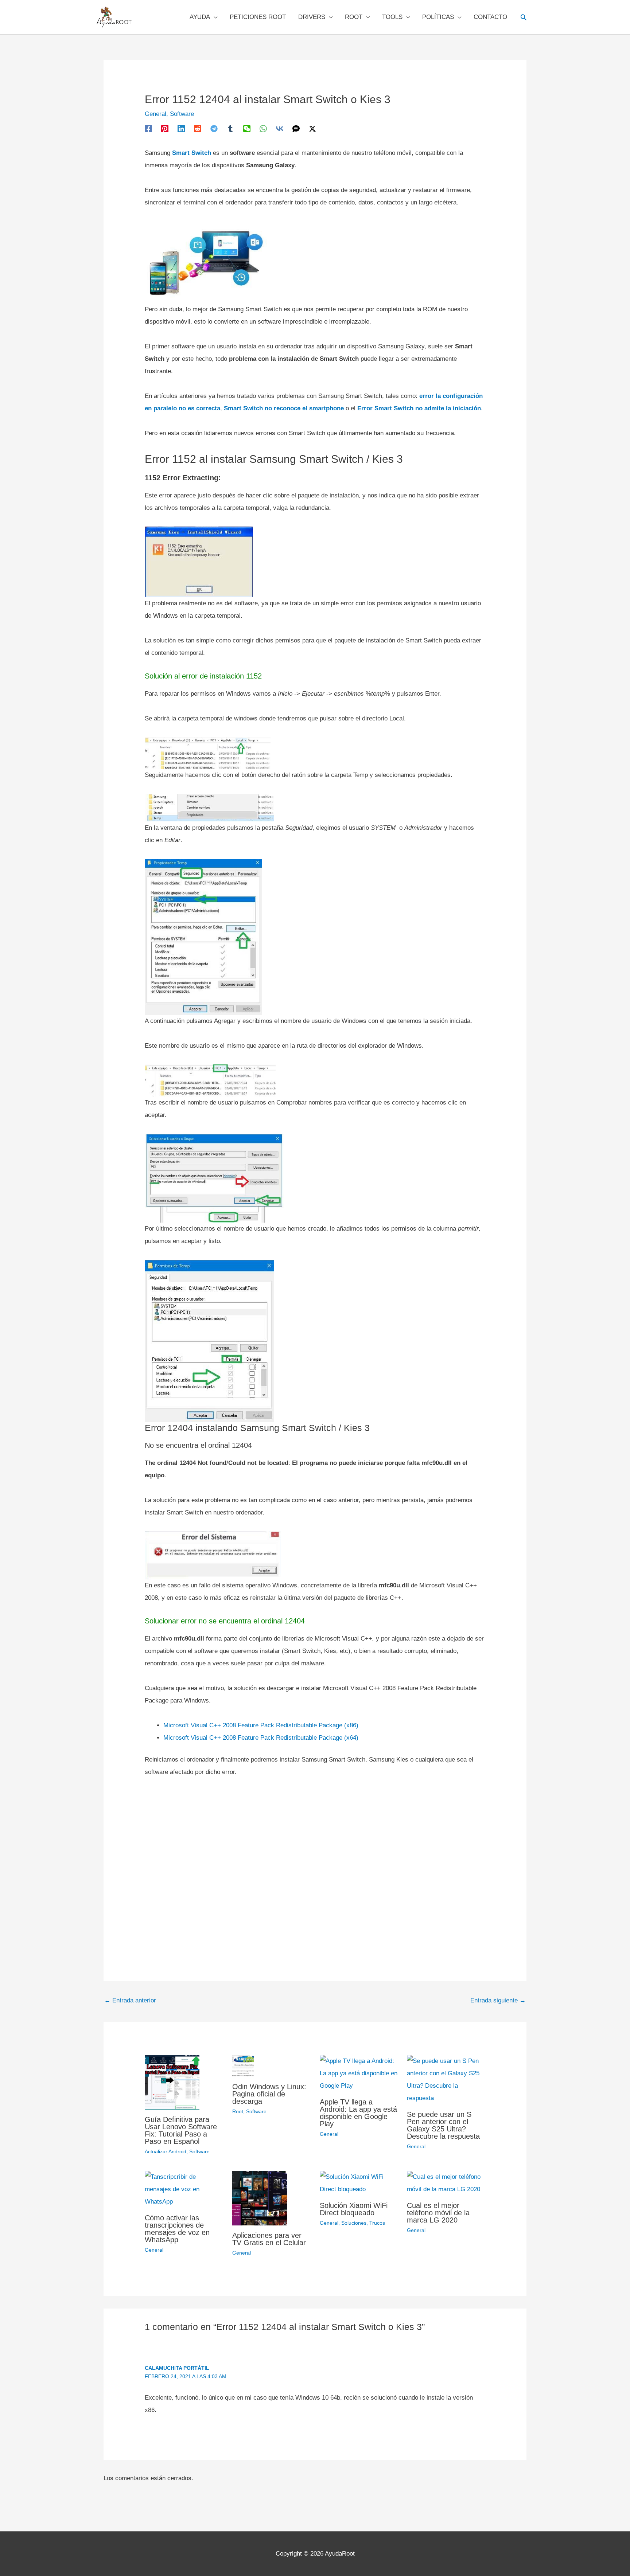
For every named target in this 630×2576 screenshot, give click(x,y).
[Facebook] (148, 128)
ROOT (354, 17)
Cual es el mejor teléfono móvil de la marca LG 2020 (438, 2213)
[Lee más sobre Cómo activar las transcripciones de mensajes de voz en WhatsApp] (184, 2189)
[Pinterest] (165, 128)
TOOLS (392, 17)
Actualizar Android (166, 2151)
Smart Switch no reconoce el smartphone (284, 408)
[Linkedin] (181, 128)
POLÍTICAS (438, 17)
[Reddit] (198, 128)
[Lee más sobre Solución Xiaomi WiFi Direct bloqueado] (359, 2183)
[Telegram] (214, 128)
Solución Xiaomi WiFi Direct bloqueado (354, 2209)
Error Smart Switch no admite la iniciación (419, 408)
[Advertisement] (315, 1863)
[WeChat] (247, 128)
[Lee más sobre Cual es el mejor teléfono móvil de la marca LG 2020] (446, 2183)
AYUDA (200, 17)
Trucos (377, 2223)
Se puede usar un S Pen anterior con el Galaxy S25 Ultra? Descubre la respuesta (443, 2125)
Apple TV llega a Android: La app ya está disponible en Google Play (358, 2113)
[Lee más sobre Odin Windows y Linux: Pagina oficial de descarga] (243, 2065)
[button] (524, 17)
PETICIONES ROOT (258, 17)
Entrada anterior (130, 2000)
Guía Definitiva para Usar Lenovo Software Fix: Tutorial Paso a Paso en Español (181, 2130)
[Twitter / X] (312, 128)
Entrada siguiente (498, 2000)
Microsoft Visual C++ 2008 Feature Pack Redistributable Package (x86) (261, 1725)
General (155, 114)
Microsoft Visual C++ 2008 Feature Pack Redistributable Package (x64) (261, 1738)
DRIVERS (312, 17)
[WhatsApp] (263, 128)
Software (182, 114)
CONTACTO (490, 17)
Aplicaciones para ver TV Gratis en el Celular (269, 2239)
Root (238, 2111)
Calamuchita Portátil (177, 2368)
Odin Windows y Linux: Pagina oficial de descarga (269, 2094)
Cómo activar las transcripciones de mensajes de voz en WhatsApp (177, 2229)
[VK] (280, 128)
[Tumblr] (230, 128)
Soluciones (354, 2223)
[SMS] (296, 128)
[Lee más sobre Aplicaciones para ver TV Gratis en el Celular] (260, 2198)
